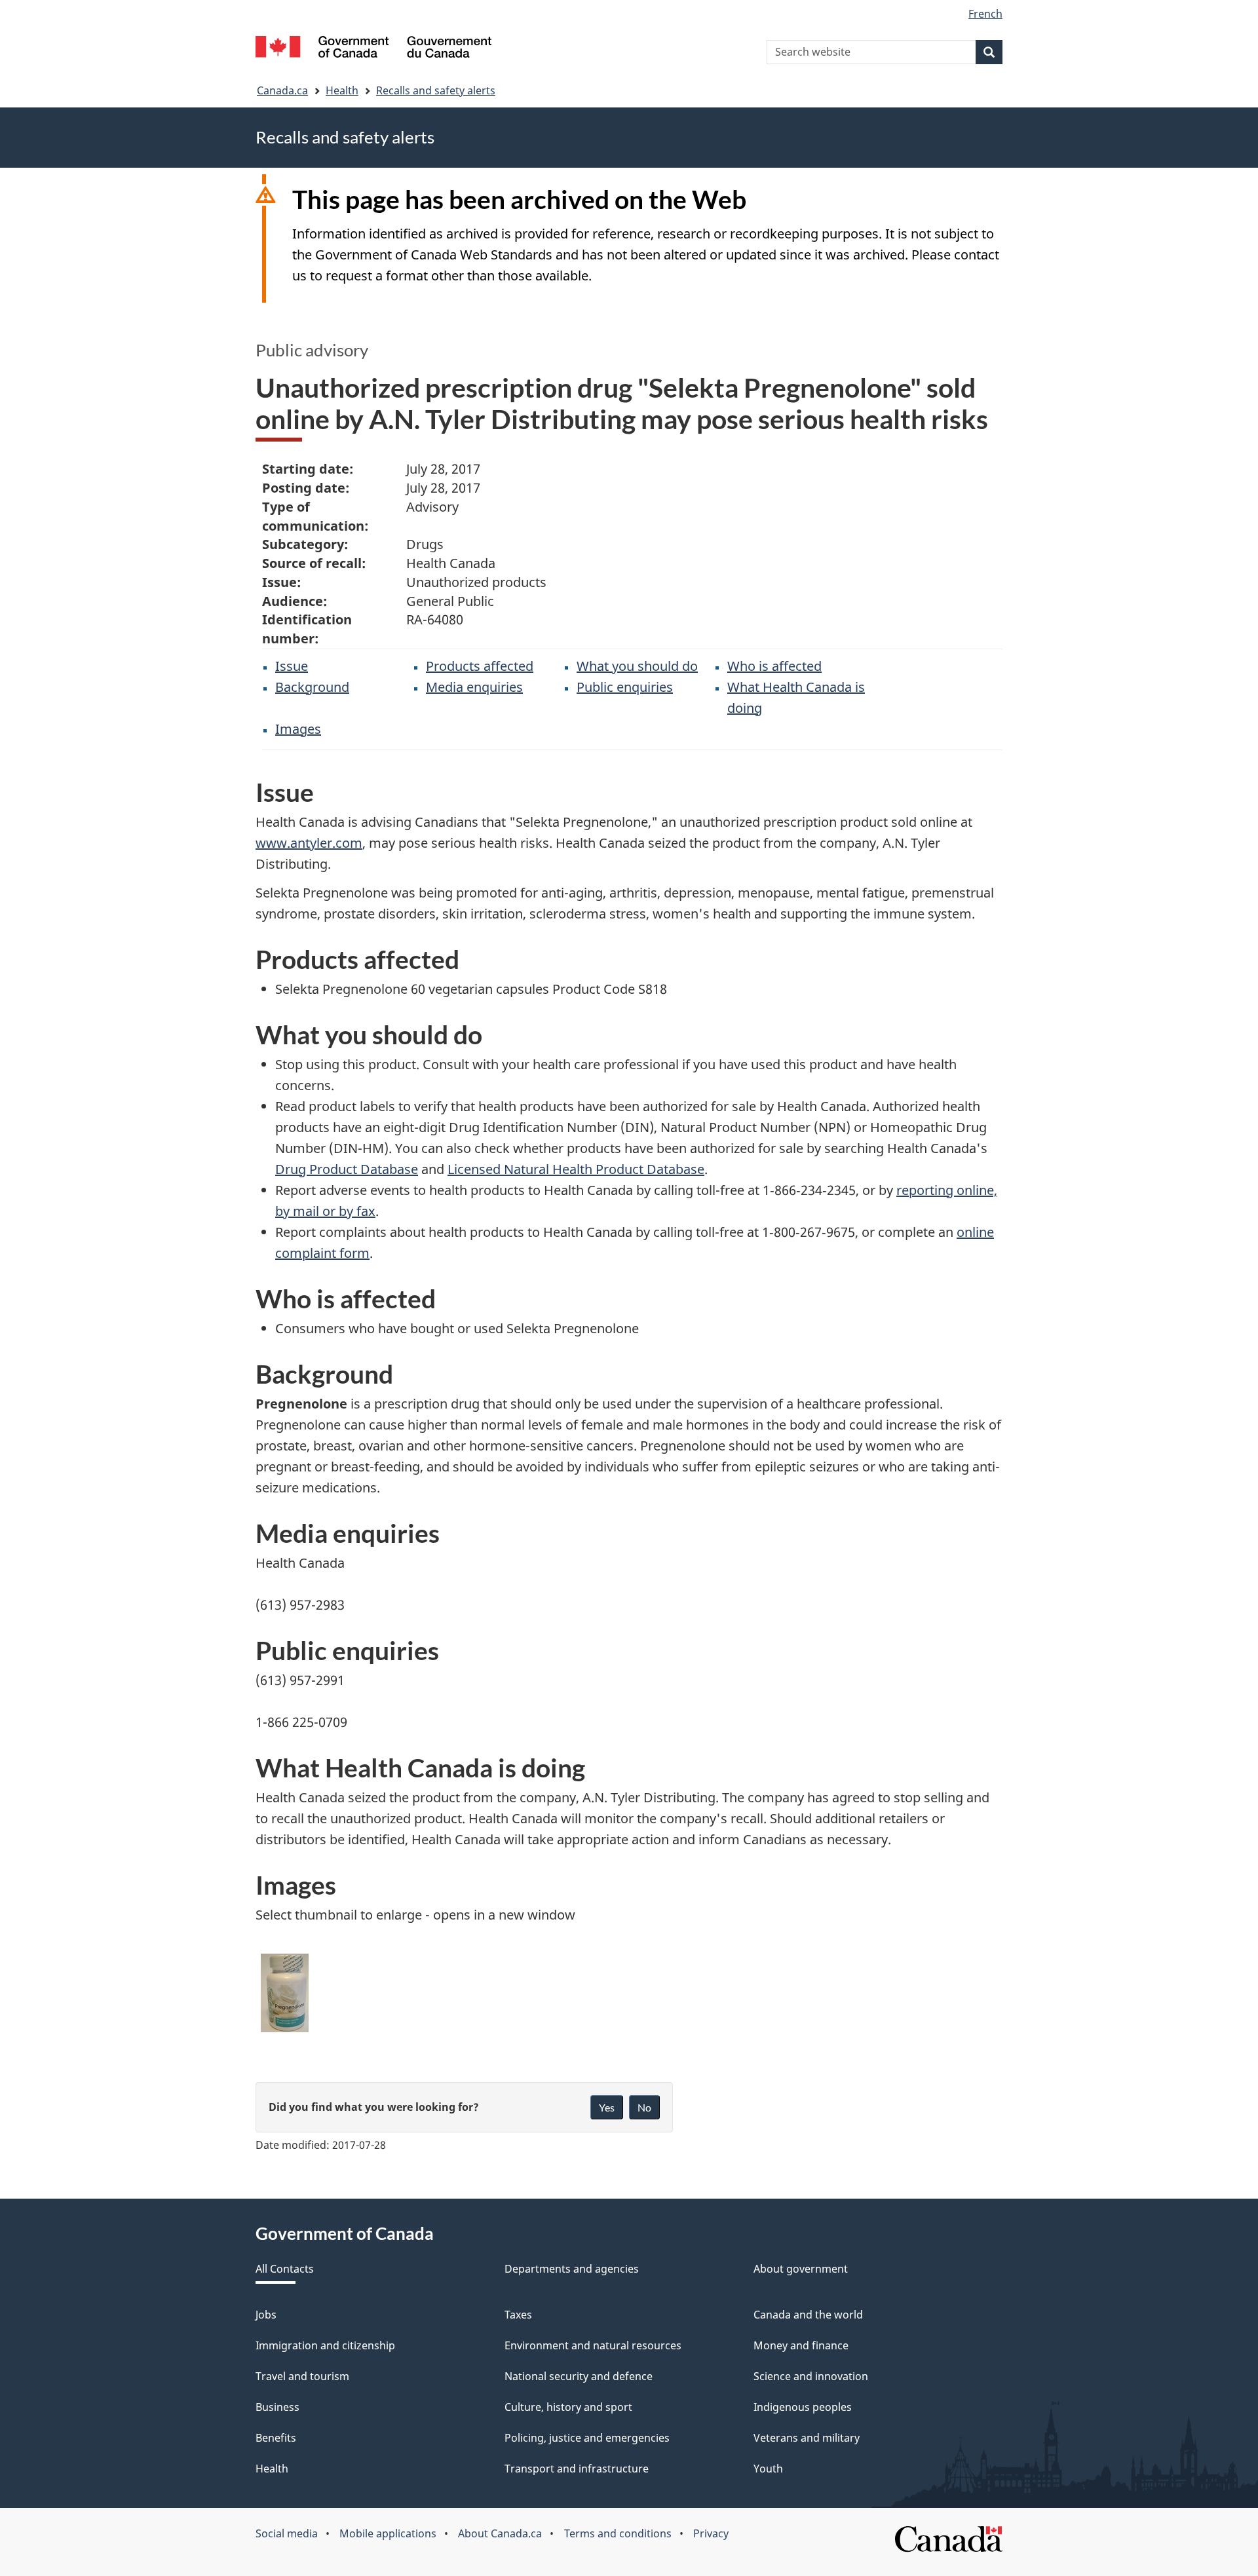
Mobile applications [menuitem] (388, 2533)
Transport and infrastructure (577, 2469)
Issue (292, 666)
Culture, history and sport (568, 2407)
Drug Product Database (347, 1169)
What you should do (637, 666)
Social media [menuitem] (287, 2533)
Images (298, 729)
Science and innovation (811, 2376)
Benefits (276, 2438)
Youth (768, 2469)
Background (312, 687)
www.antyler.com (309, 843)
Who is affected (774, 666)
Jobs (266, 2315)
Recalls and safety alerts (436, 90)
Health (342, 90)
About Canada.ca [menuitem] (500, 2533)
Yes (607, 2107)
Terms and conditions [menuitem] (618, 2533)
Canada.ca (282, 90)
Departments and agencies (572, 2269)
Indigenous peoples (803, 2407)
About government (801, 2269)
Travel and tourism (302, 2376)
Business (277, 2407)
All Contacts (285, 2269)
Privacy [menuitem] (711, 2533)
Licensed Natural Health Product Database (576, 1169)
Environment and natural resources (593, 2345)
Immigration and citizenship (325, 2345)
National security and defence (579, 2376)
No (644, 2107)
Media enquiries (474, 687)
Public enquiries (625, 687)
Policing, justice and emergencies (587, 2438)
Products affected (480, 666)
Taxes (518, 2315)
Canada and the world (808, 2315)
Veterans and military (807, 2438)
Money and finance (801, 2345)
